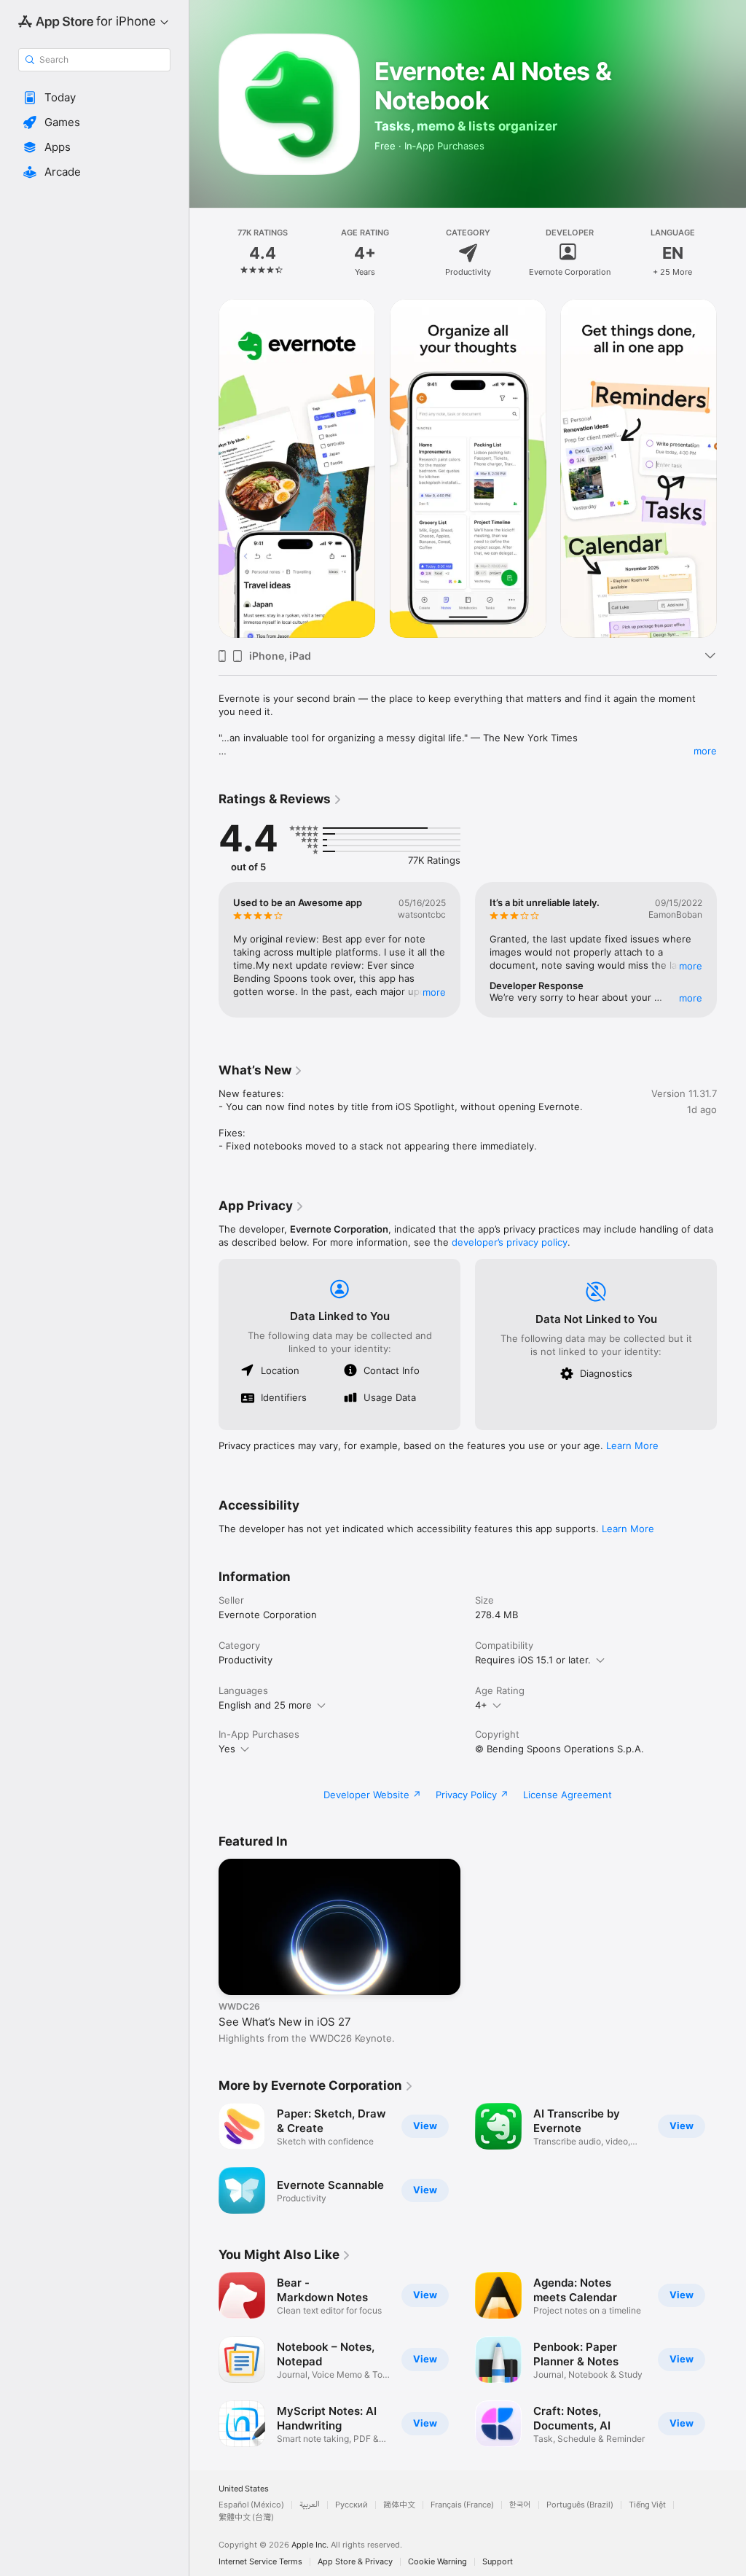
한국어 (520, 2505)
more (705, 751)
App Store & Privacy (355, 2562)
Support (498, 2562)
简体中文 (399, 2505)
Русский (352, 2505)
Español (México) (251, 2505)
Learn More (632, 1445)
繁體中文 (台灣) (246, 2517)
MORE (434, 992)
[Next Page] (731, 253)
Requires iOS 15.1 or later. (533, 1660)
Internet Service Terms (260, 2562)
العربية (310, 2505)
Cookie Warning (437, 2562)
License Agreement (568, 1795)
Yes (227, 1749)
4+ (481, 1705)
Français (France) (462, 2505)
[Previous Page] (204, 253)
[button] (94, 98)
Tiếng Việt (647, 2505)
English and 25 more (265, 1705)
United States (244, 2489)
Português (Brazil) (580, 2505)
